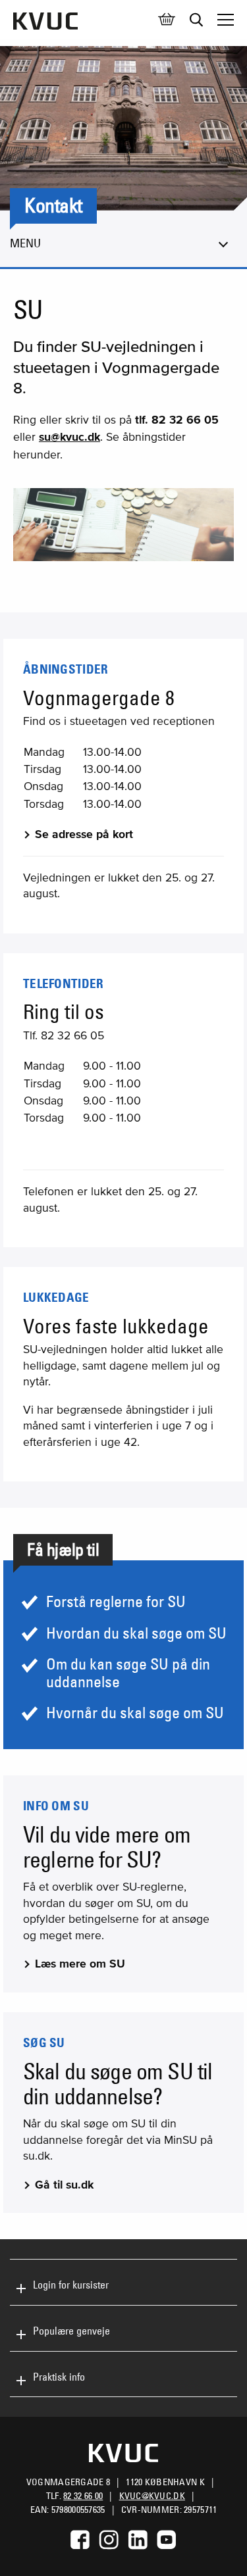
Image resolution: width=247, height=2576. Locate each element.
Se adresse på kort (84, 834)
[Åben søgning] (196, 20)
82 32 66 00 (83, 2496)
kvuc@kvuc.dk (152, 2496)
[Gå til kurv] (167, 20)
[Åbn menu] (226, 20)
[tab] (123, 2282)
